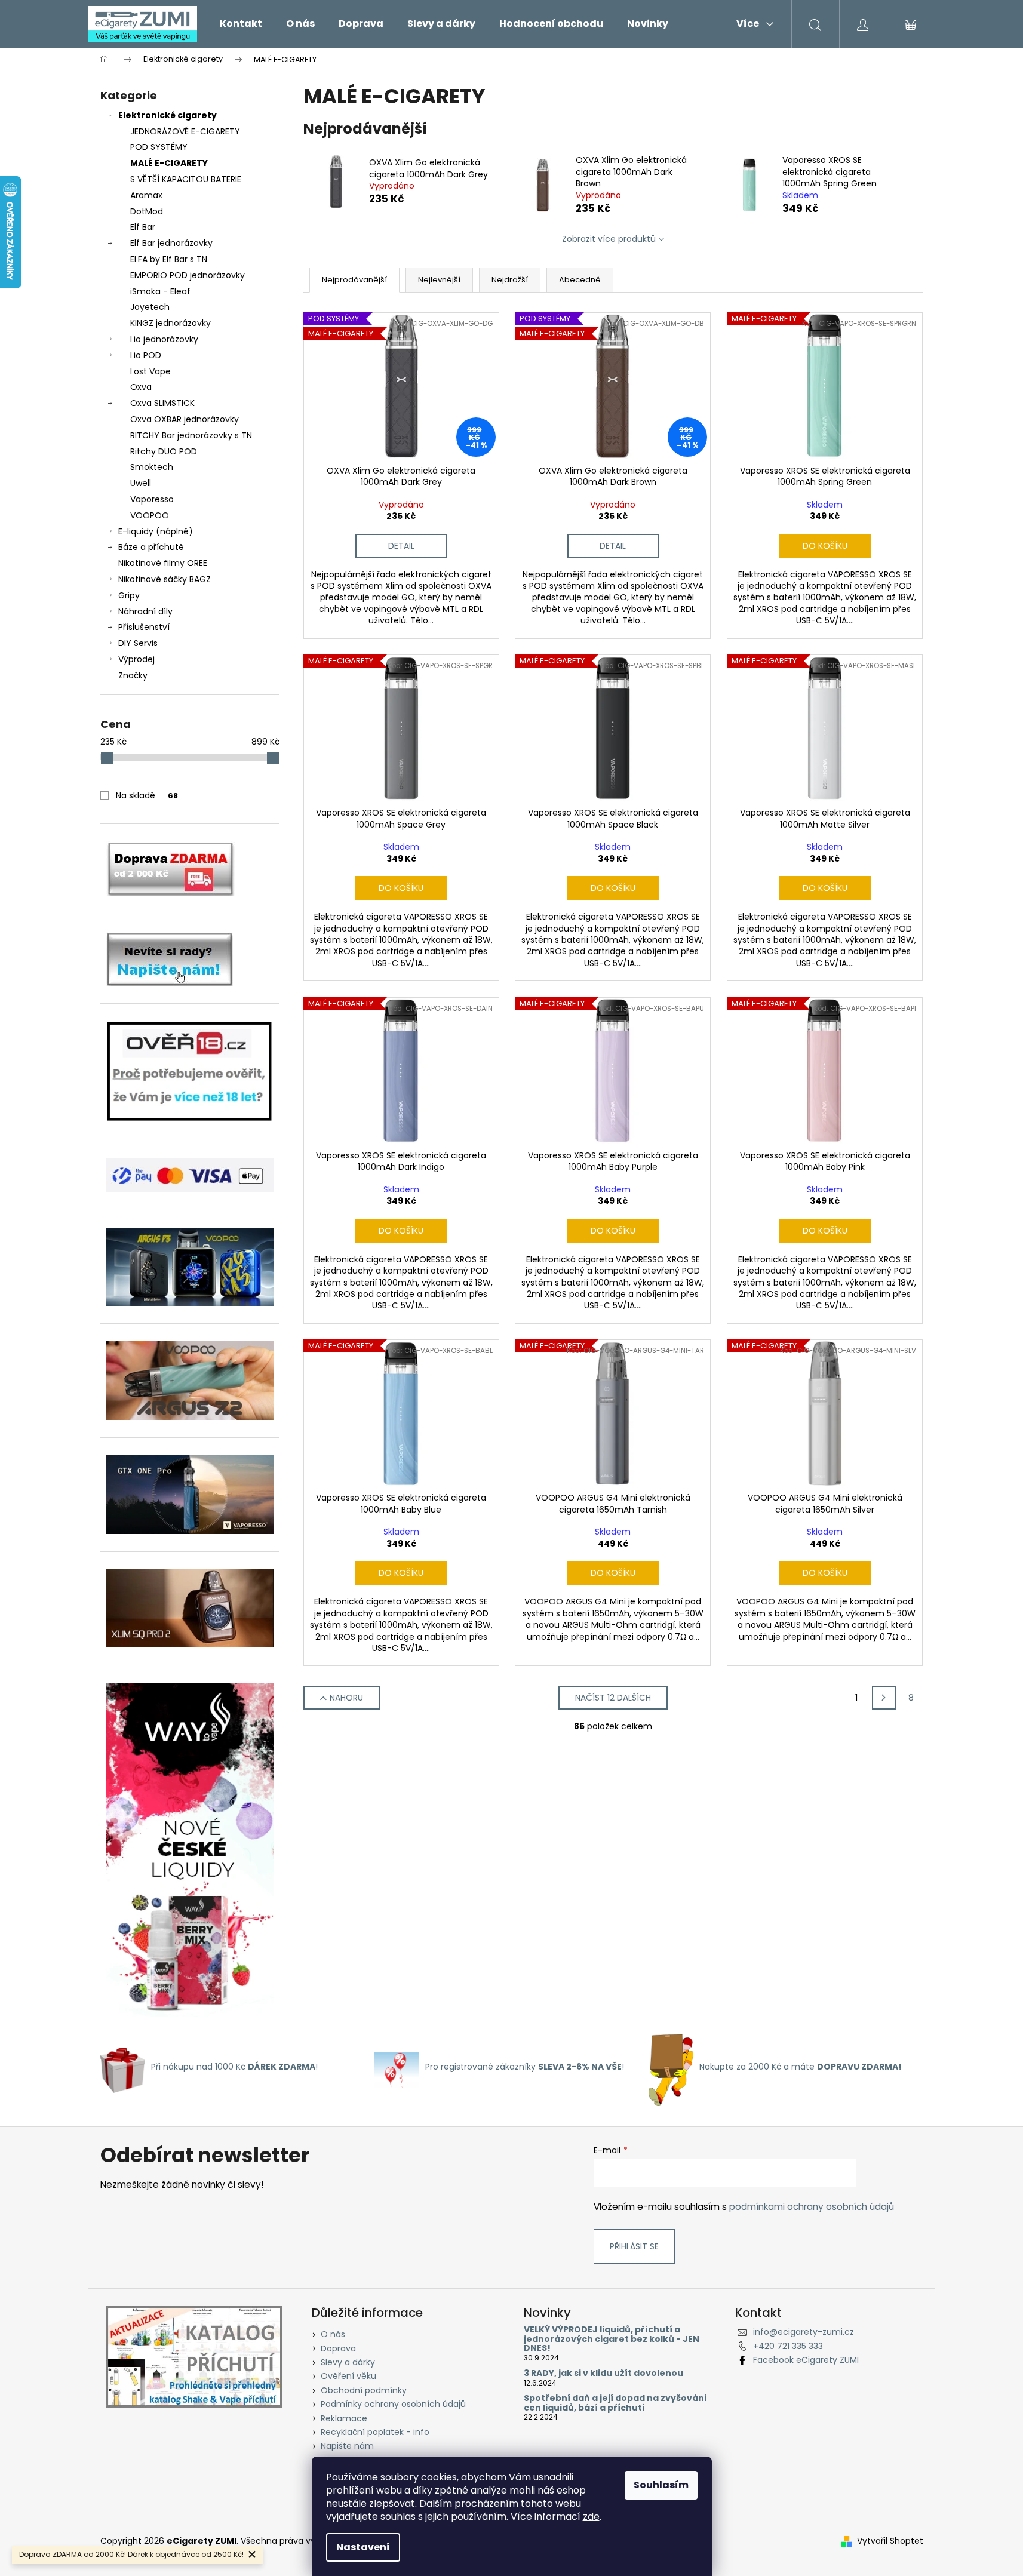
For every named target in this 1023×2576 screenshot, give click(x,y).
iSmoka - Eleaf (160, 291)
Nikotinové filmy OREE (163, 563)
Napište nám (347, 2446)
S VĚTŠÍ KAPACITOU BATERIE (186, 179)
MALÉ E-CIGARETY (169, 163)
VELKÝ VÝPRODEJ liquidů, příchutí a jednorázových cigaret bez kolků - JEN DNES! (612, 2339)
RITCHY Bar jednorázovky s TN (191, 435)
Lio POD (146, 355)
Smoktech (152, 467)
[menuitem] (241, 24)
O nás (333, 2334)
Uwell (141, 483)
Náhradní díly (145, 611)
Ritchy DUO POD (164, 451)
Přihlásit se (634, 2246)
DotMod (147, 211)
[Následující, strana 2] (884, 1698)
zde (591, 2517)
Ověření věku (348, 2376)
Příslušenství (144, 627)
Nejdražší (510, 280)
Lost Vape (150, 371)
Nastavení (363, 2547)
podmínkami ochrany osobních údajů (812, 2207)
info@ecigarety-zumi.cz (804, 2332)
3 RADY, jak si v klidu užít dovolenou (603, 2373)
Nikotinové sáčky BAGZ (165, 579)
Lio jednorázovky (164, 339)
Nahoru (346, 1698)
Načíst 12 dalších (613, 1698)
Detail (401, 546)
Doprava (338, 2348)
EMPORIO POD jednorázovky (188, 275)
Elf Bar (143, 227)
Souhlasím (661, 2485)
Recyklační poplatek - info (375, 2432)
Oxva (141, 387)
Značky (133, 675)
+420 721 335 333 (788, 2346)
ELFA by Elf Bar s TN (169, 259)
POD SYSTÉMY (159, 147)
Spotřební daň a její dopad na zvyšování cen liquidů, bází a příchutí (615, 2403)
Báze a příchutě (151, 547)
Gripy (129, 595)
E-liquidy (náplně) (156, 531)
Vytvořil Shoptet (890, 2541)
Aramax (146, 195)
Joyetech (150, 307)
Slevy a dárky (348, 2362)
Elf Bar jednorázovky (171, 243)
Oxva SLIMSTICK (162, 403)
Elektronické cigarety (168, 115)
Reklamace (344, 2418)
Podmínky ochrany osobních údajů (393, 2404)
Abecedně (580, 280)
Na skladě (147, 795)
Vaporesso (152, 499)
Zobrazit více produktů (609, 239)
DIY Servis (138, 643)
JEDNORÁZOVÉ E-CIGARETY (185, 131)
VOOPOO (150, 515)
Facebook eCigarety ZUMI (806, 2360)
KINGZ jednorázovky (170, 323)
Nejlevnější (439, 280)
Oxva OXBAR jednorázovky (185, 419)
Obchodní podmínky (364, 2390)
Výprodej (136, 659)
